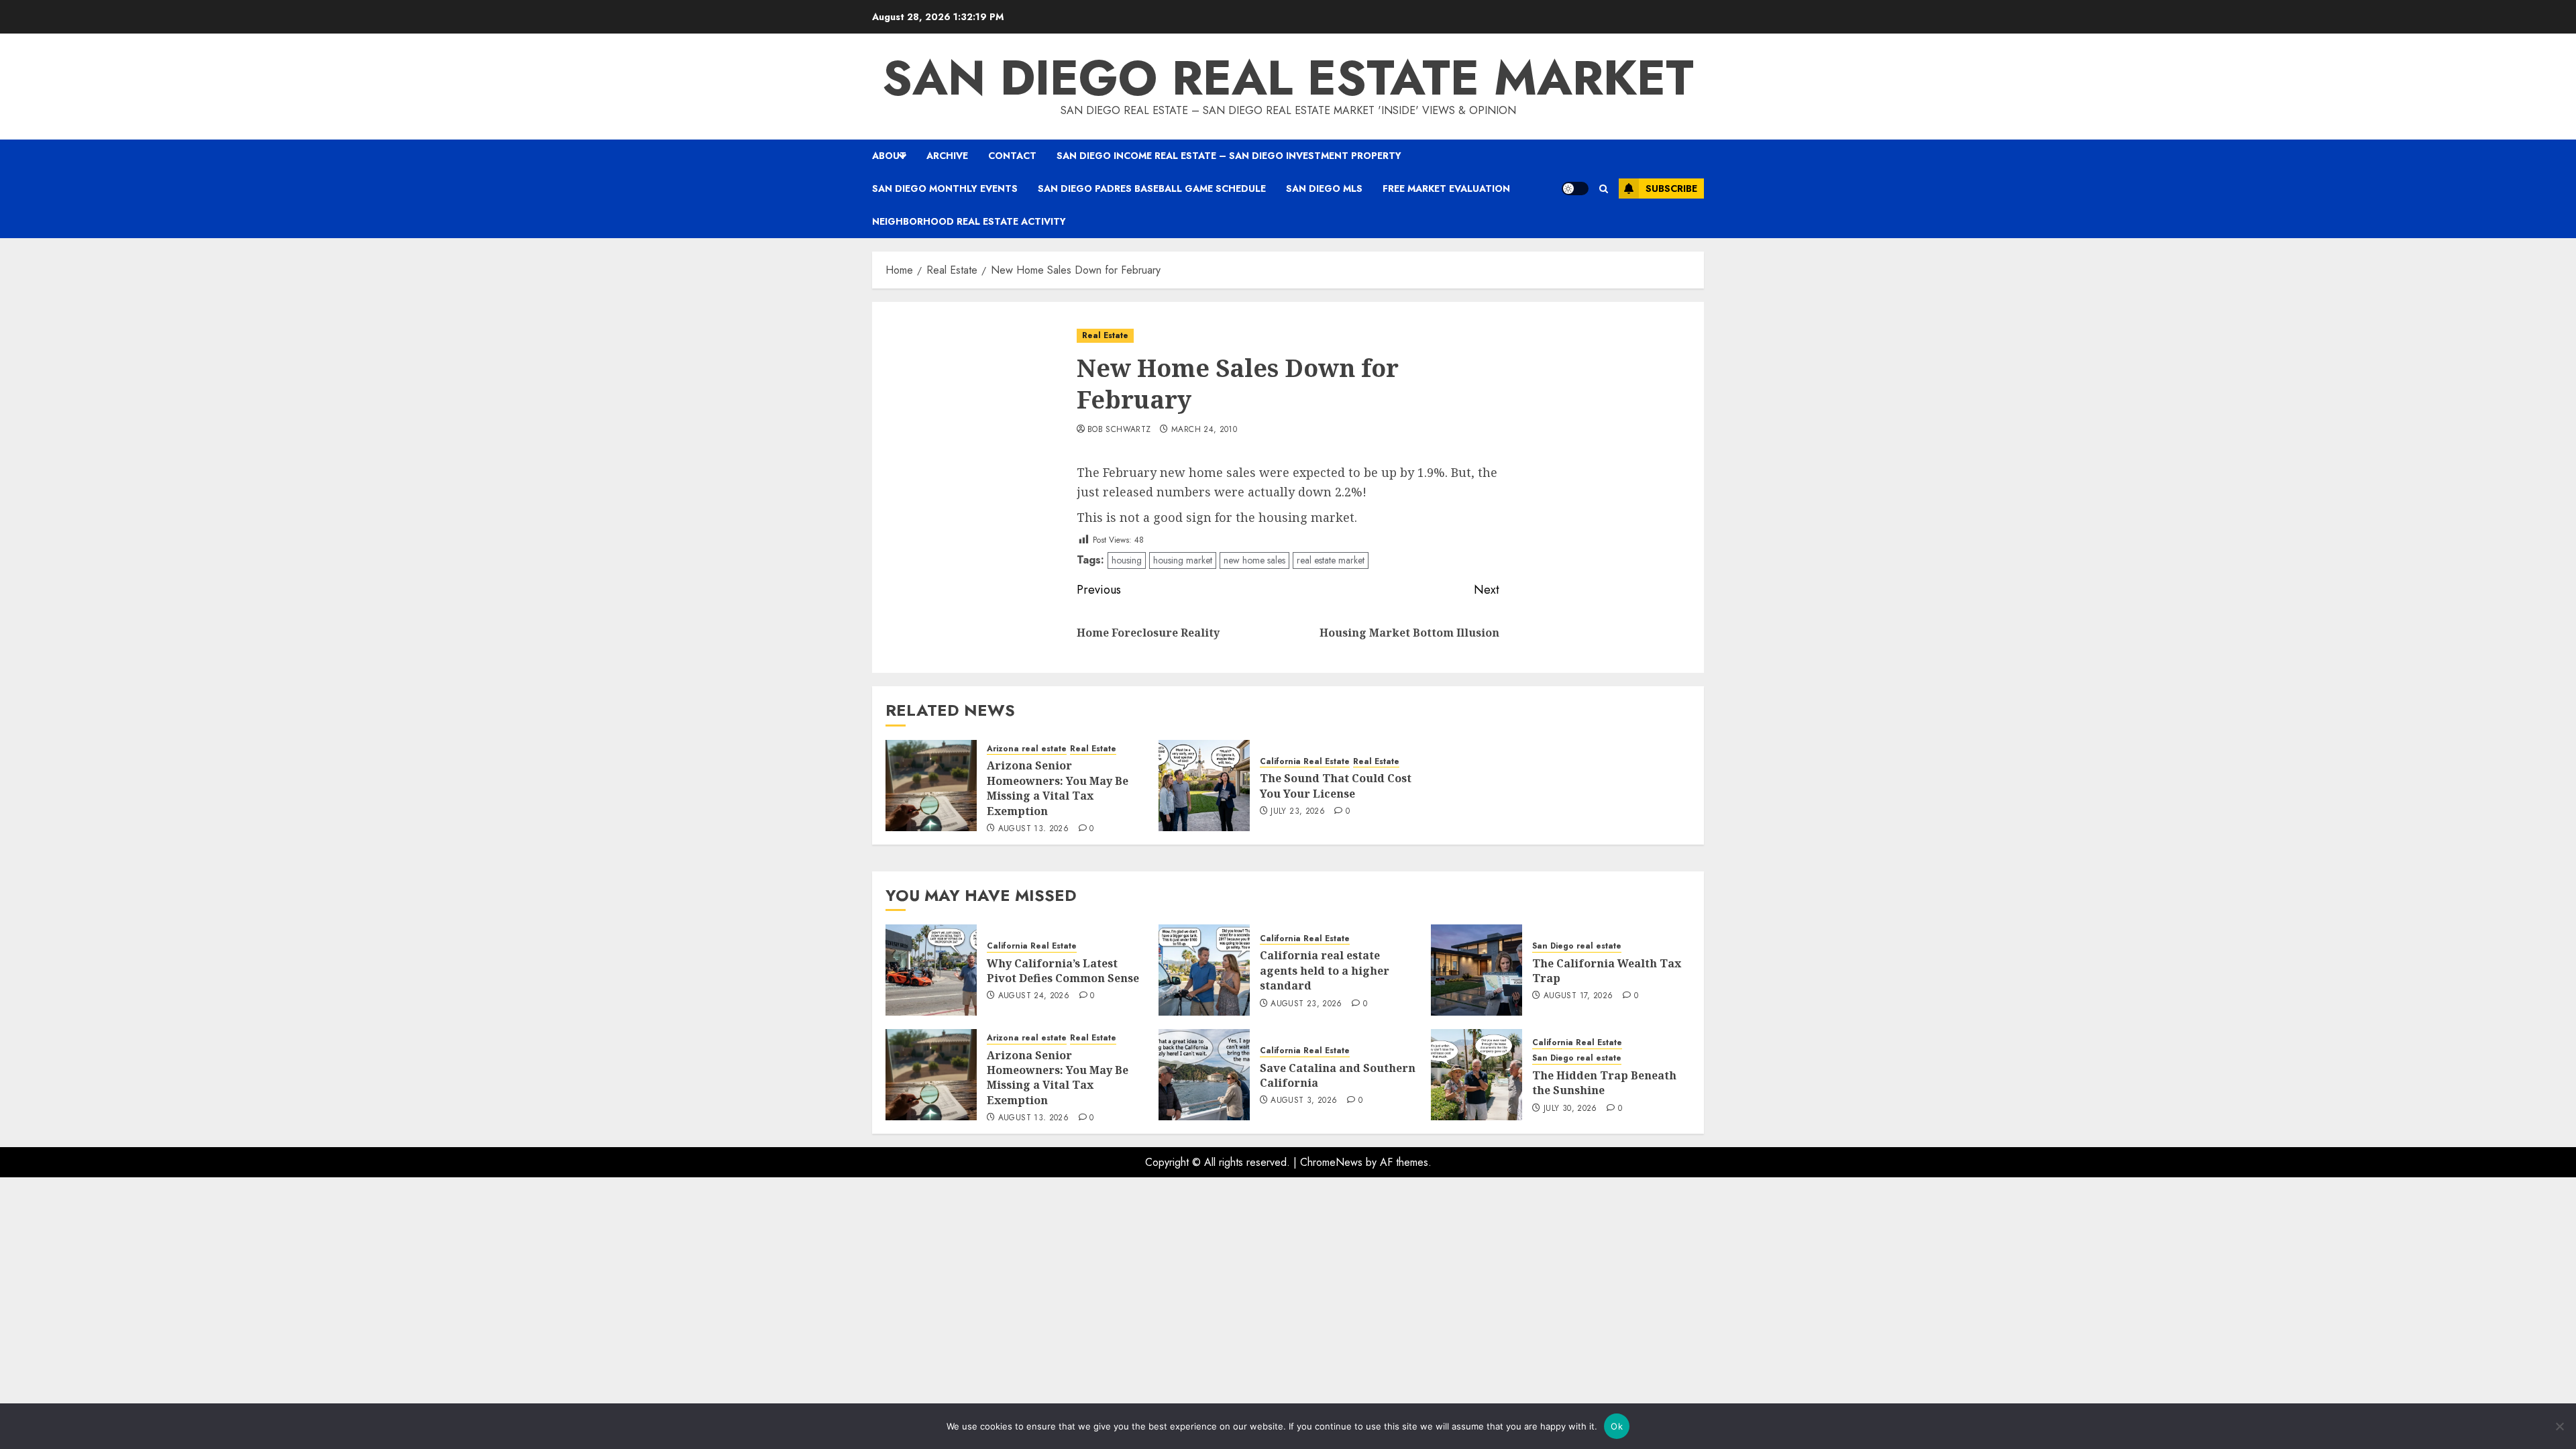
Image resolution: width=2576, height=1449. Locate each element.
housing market (1183, 560)
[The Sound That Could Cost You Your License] (1204, 786)
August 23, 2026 (1306, 1004)
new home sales (1254, 560)
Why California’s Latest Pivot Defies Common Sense (1063, 971)
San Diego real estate (1577, 946)
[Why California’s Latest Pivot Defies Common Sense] (931, 970)
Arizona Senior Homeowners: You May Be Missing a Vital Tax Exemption (1058, 788)
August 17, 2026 (1578, 996)
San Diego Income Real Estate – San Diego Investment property (1229, 156)
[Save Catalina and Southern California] (1204, 1075)
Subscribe (1671, 189)
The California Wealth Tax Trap (1607, 971)
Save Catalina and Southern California (1338, 1075)
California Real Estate (1305, 762)
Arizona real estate (1027, 749)
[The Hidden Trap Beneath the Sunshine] (1477, 1075)
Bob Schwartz (1119, 430)
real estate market (1331, 560)
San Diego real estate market (1288, 78)
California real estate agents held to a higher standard (1325, 970)
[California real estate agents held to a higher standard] (1204, 970)
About (889, 156)
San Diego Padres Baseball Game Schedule (1152, 189)
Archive (947, 156)
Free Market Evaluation (1446, 189)
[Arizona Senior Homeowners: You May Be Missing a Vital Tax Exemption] (931, 786)
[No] (2559, 1426)
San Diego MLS (1324, 189)
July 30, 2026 (1570, 1109)
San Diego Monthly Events (945, 189)
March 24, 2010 (1204, 430)
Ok (1617, 1426)
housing (1127, 560)
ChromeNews (1331, 1162)
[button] (1604, 189)
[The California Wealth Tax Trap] (1477, 970)
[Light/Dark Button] (1575, 189)
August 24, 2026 (1034, 996)
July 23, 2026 (1298, 812)
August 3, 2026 (1304, 1101)
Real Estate (1105, 335)
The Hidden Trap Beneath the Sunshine (1604, 1083)
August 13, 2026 (1033, 829)
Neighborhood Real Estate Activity (969, 221)
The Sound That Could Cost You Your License (1336, 786)
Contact (1012, 156)
